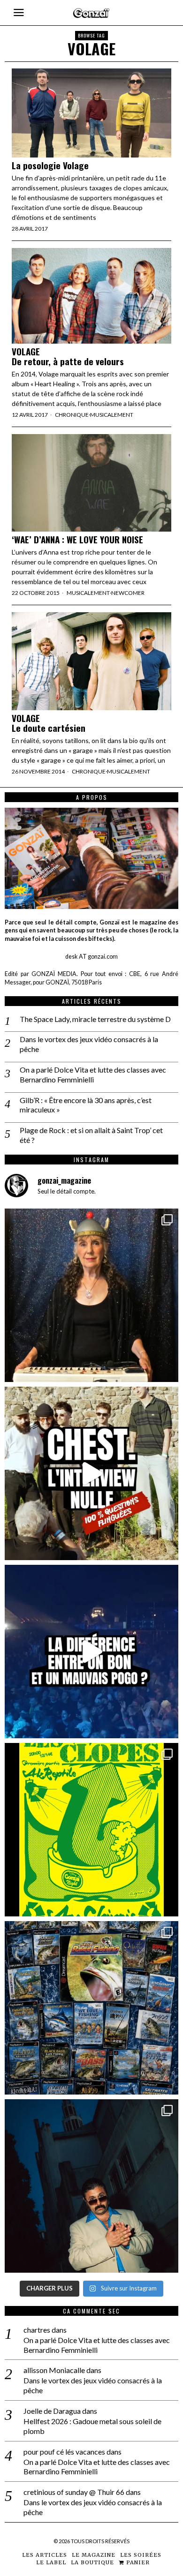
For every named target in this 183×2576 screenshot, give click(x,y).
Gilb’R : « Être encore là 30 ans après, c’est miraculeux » (86, 1105)
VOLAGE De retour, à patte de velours (69, 356)
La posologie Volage (50, 165)
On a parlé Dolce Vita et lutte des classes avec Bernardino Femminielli (93, 1074)
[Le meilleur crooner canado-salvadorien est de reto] (91, 2186)
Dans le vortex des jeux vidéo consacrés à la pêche (89, 1044)
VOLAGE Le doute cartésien (49, 723)
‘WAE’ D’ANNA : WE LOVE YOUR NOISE (77, 539)
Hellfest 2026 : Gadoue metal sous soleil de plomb (92, 2426)
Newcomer (128, 593)
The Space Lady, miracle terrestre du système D (95, 1019)
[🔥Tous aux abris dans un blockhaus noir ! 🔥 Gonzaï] (91, 1830)
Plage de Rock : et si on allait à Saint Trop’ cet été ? (91, 1135)
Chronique (72, 415)
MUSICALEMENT (112, 415)
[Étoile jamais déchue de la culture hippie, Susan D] (91, 1295)
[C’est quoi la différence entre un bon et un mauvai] (91, 1652)
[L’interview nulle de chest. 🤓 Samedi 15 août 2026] (91, 1473)
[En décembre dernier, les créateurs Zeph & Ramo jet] (91, 2008)
